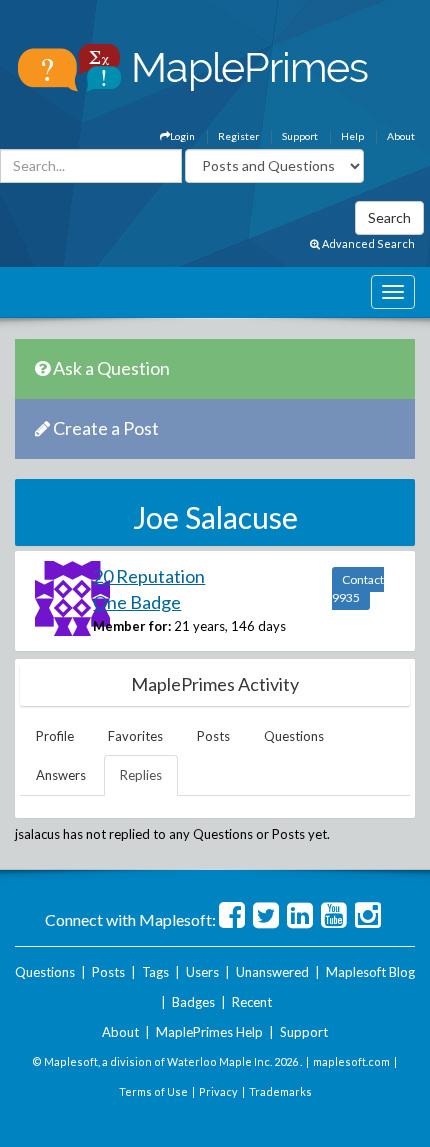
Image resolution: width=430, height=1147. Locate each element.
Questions (294, 736)
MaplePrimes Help (209, 1032)
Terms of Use (153, 1091)
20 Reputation (149, 576)
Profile (55, 736)
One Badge (137, 602)
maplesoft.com (351, 1061)
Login (182, 136)
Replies (141, 775)
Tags (155, 972)
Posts (213, 736)
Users (202, 972)
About (401, 136)
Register (238, 136)
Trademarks (280, 1091)
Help (352, 136)
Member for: (132, 626)
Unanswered (272, 972)
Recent (252, 1002)
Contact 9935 (358, 588)
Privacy (218, 1091)
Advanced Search (367, 243)
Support (300, 136)
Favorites (135, 736)
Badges (193, 1002)
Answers (61, 775)
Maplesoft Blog (370, 972)
